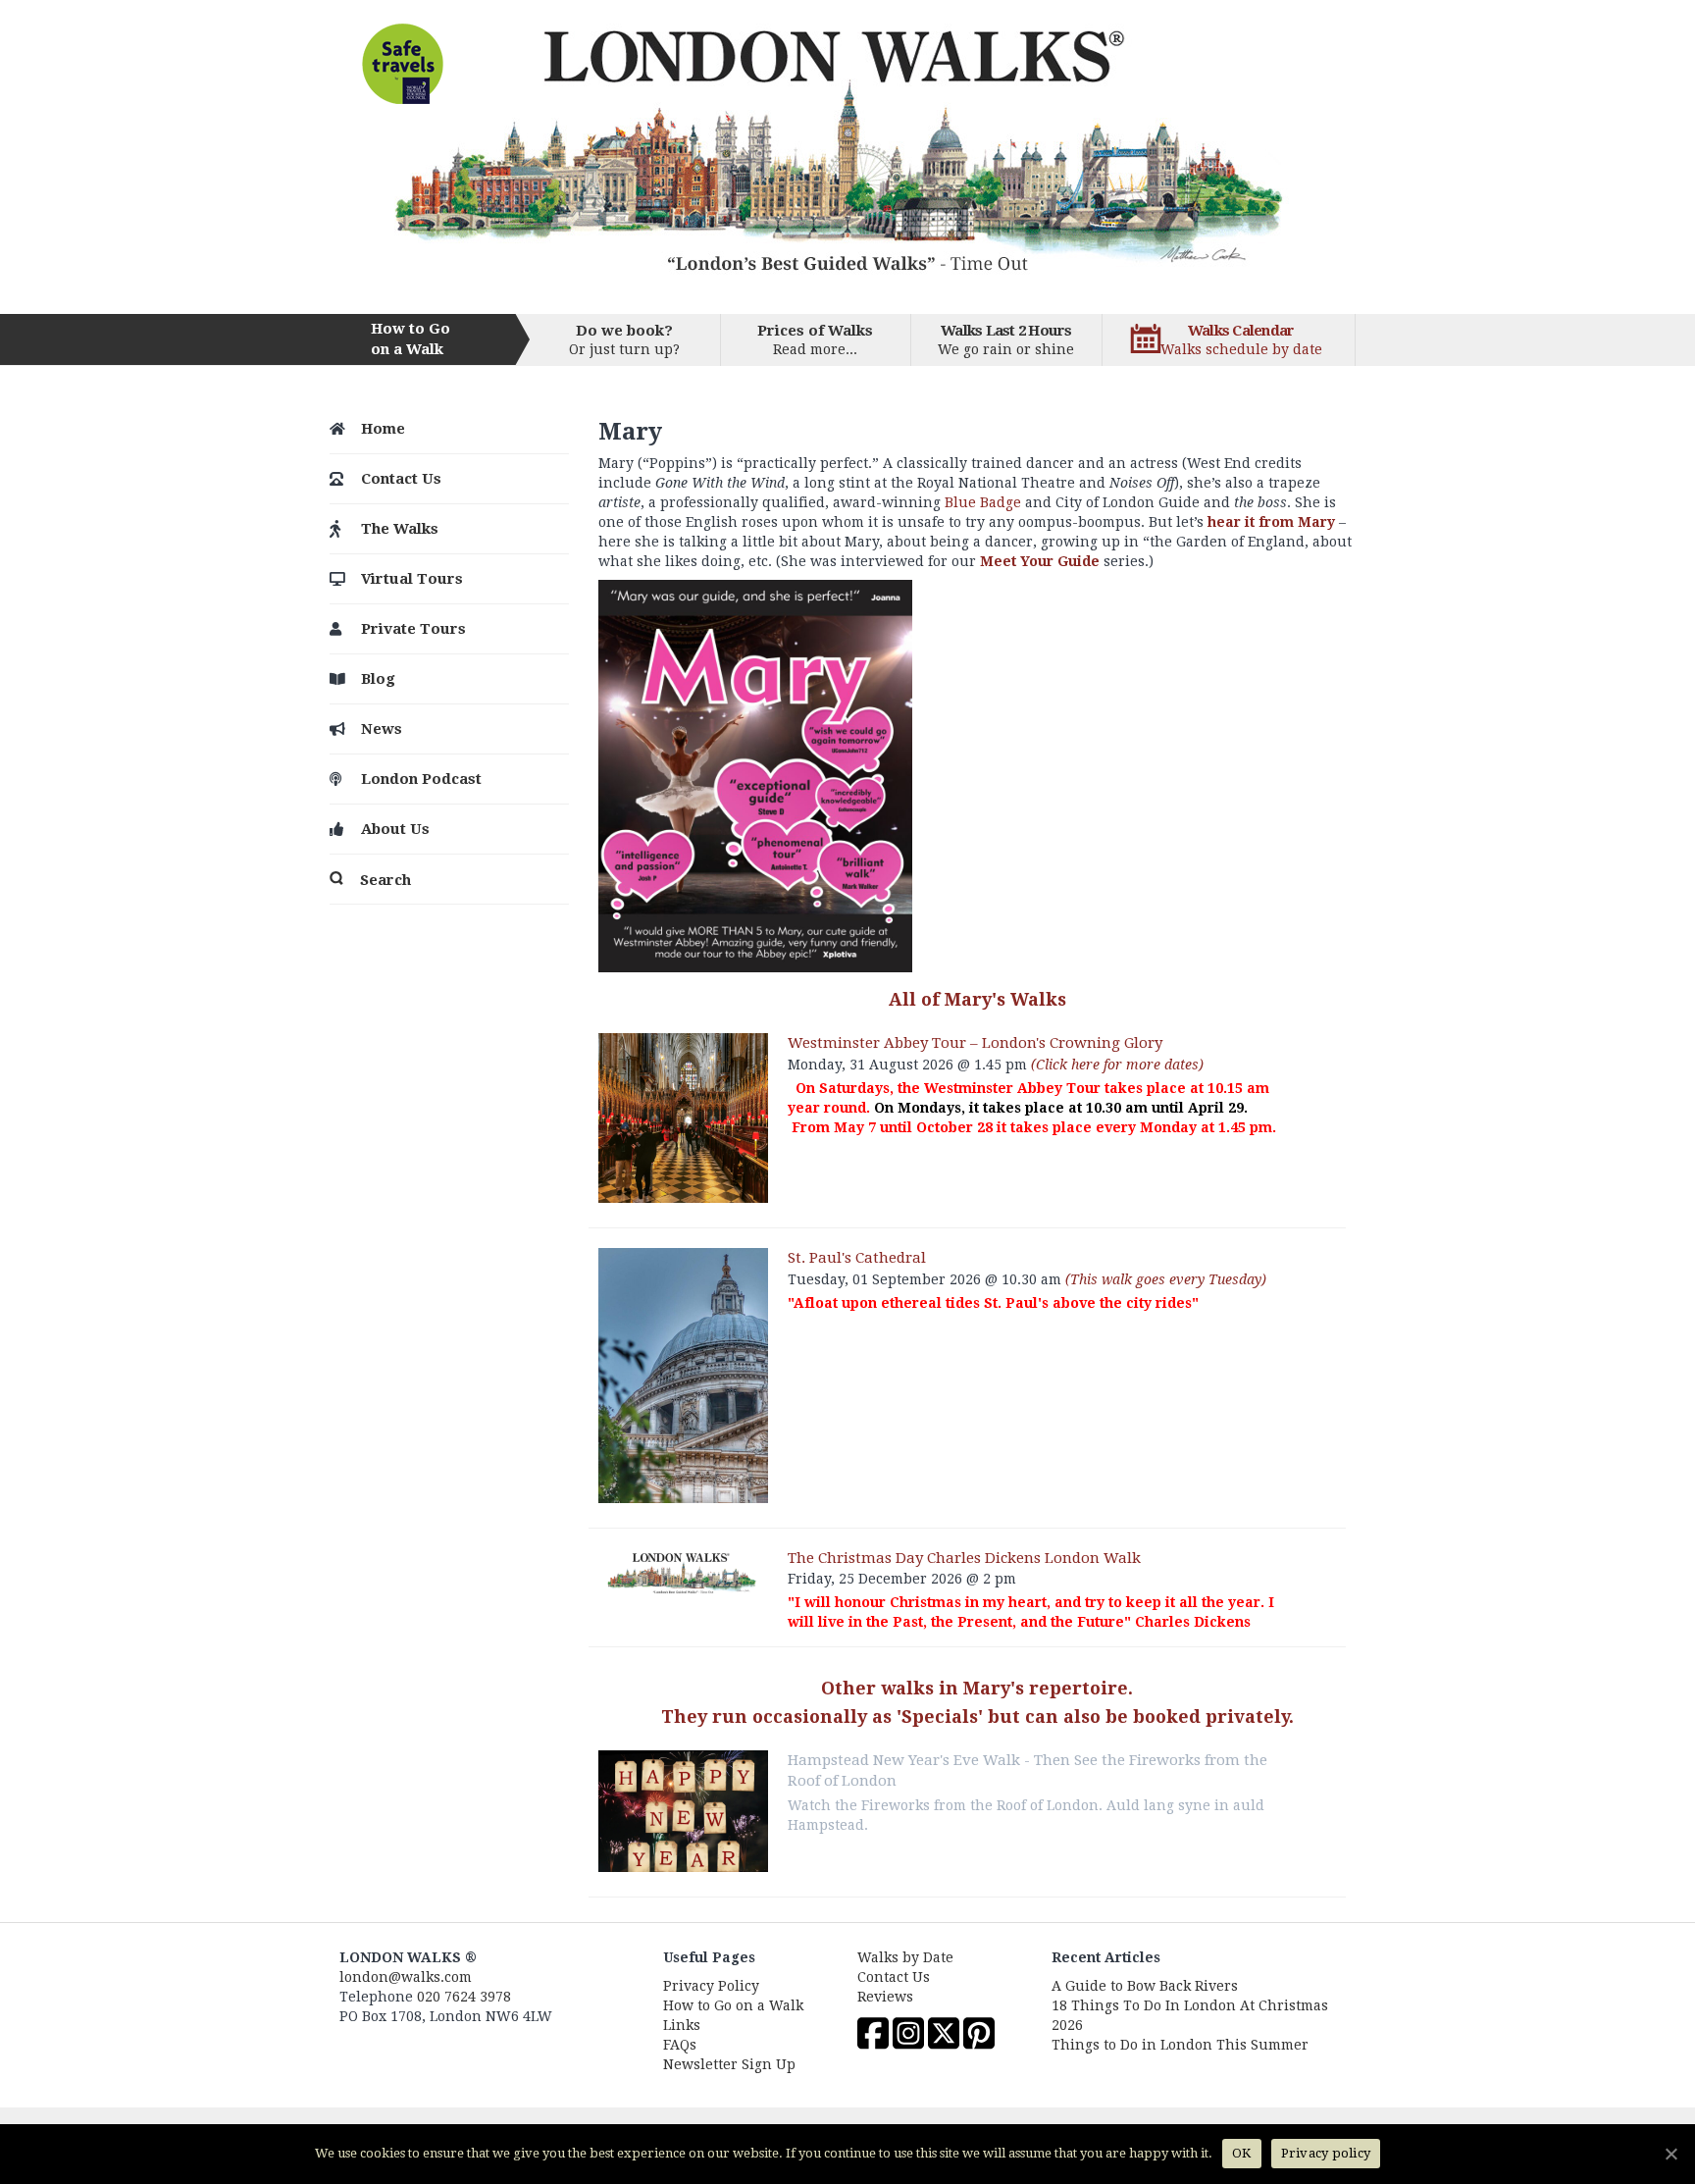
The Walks (400, 529)
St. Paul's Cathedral (857, 1258)
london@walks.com (406, 1977)
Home (383, 429)
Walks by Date (905, 1957)
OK (1242, 2153)
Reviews (885, 1997)
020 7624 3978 (464, 1997)
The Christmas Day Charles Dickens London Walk (964, 1558)
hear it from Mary (1271, 522)
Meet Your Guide (1040, 561)
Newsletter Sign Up (729, 2064)
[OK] (1670, 2154)
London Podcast (421, 779)
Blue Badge (983, 502)
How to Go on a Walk (733, 2005)
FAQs (680, 2045)
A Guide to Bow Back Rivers (1145, 1986)
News (382, 729)
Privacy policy (1326, 2153)
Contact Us (401, 479)
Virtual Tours (412, 579)
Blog (378, 679)
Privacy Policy (711, 1986)
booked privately (1211, 1716)
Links (682, 2025)
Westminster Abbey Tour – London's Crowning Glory (975, 1043)
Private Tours (413, 629)
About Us (395, 829)
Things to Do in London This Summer (1180, 2045)
